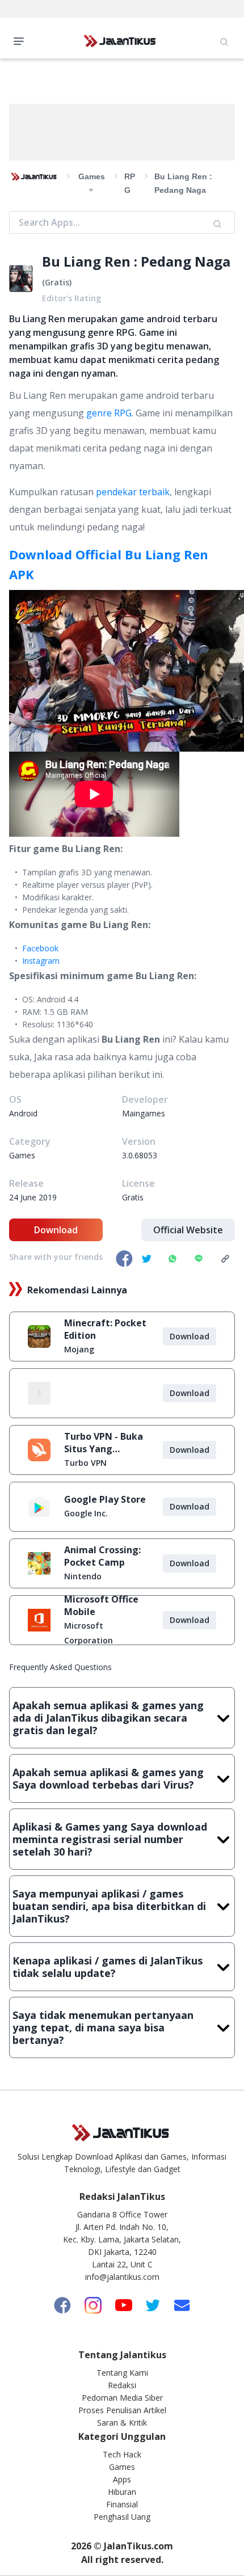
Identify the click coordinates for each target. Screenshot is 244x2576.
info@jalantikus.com (122, 2277)
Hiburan (122, 2492)
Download (56, 1230)
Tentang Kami (122, 2373)
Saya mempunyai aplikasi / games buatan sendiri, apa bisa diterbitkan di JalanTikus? (109, 1906)
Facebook (40, 948)
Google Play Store (105, 1499)
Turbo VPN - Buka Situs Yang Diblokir (104, 1443)
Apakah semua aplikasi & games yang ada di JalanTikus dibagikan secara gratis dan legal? (108, 1718)
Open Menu (22, 40)
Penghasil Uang (122, 2517)
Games (122, 2467)
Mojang (79, 1349)
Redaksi (122, 2385)
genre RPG (109, 413)
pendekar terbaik (133, 492)
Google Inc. (86, 1513)
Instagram (41, 961)
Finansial (122, 2504)
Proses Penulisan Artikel (122, 2410)
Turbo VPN (85, 1463)
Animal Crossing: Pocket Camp (102, 1556)
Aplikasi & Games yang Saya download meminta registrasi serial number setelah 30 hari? (110, 1839)
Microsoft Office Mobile (101, 1605)
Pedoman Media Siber (122, 2398)
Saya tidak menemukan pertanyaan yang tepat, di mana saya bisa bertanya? (103, 2027)
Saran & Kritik (122, 2423)
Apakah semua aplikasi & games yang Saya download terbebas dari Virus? (108, 1778)
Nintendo (83, 1576)
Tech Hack (122, 2454)
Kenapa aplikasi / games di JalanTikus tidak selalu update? (108, 1967)
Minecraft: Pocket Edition (105, 1329)
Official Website (188, 1230)
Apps (122, 2479)
